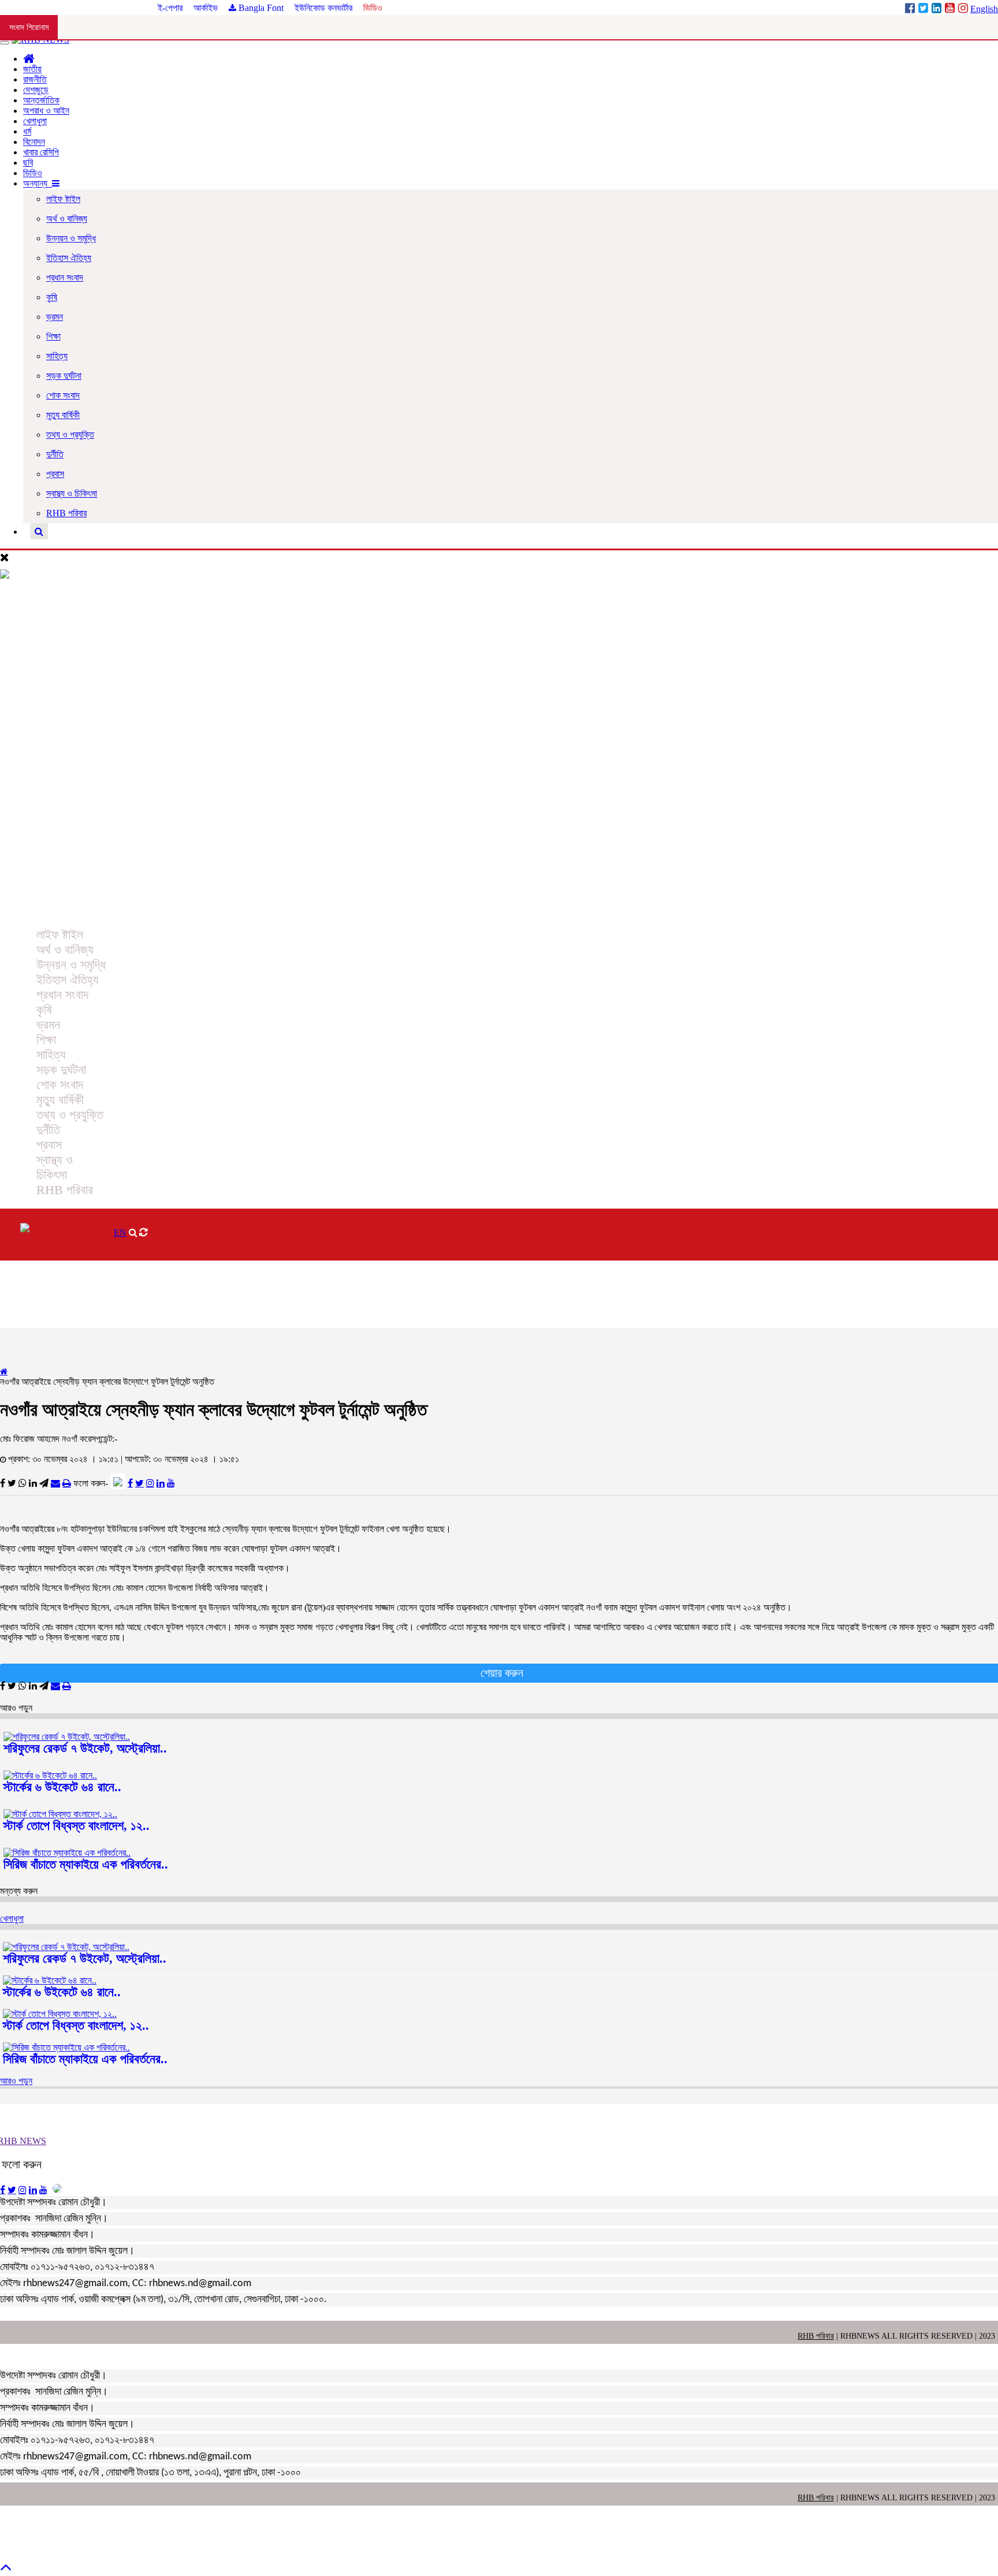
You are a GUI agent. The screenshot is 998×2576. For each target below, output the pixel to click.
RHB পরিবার (66, 513)
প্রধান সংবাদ (65, 277)
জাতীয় (32, 69)
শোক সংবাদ (63, 395)
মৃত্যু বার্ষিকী (63, 415)
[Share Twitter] (12, 1483)
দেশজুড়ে (36, 90)
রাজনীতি (35, 79)
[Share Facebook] (3, 1483)
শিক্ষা (53, 336)
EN (120, 1233)
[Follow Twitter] (139, 1483)
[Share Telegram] (44, 1483)
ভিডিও (373, 8)
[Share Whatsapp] (23, 1483)
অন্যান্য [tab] (24, 910)
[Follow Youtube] (171, 1483)
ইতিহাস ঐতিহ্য (69, 258)
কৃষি (52, 297)
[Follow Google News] (118, 1481)
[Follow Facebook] (130, 1483)
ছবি (28, 163)
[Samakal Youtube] (951, 9)
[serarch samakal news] (39, 532)
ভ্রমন (55, 317)
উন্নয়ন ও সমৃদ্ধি (71, 238)
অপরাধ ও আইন (46, 111)
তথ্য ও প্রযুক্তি (70, 435)
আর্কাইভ (207, 8)
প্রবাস (55, 474)
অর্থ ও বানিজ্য (67, 219)
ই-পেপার (171, 8)
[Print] (67, 1483)
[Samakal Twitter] (924, 9)
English (984, 9)
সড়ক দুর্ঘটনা (64, 376)
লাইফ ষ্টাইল (63, 199)
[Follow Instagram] (150, 1483)
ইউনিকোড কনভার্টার (323, 8)
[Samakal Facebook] (911, 9)
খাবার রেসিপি (41, 152)
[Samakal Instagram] (964, 9)
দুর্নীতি (55, 454)
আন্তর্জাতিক (41, 100)
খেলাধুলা (35, 121)
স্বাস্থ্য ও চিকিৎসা (72, 493)
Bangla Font (260, 8)
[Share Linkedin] (33, 1483)
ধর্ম (27, 131)
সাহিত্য (57, 356)
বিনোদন (34, 142)
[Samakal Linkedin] (938, 9)
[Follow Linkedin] (161, 1483)
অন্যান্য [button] (38, 183)
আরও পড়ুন (16, 2081)
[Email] (55, 1483)
